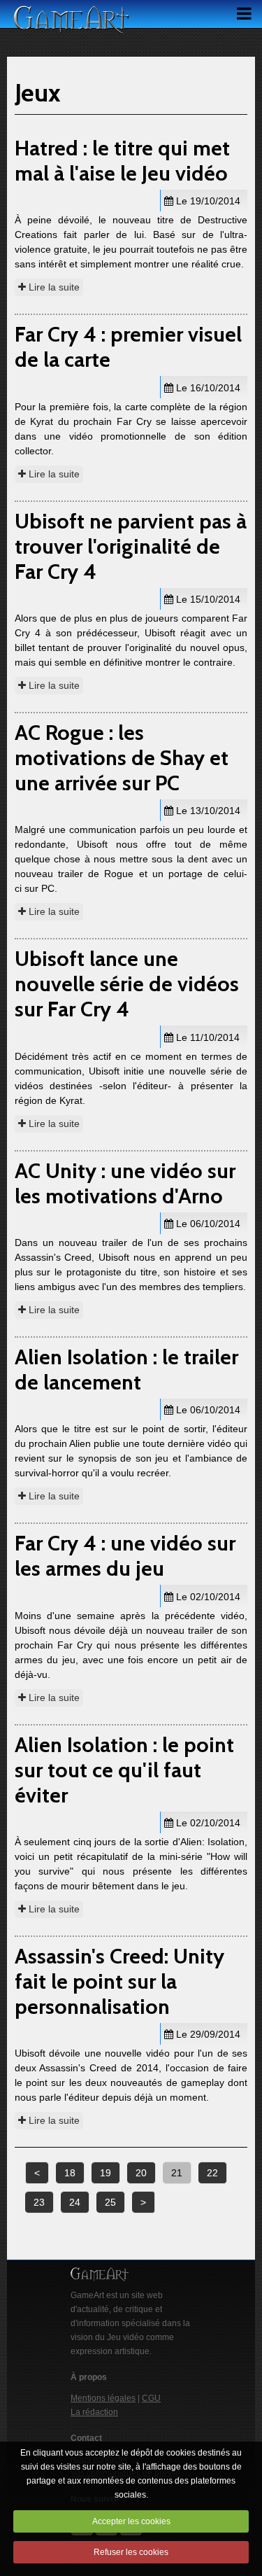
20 (141, 2173)
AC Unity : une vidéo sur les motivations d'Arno (125, 1183)
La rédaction (94, 2412)
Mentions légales (103, 2398)
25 (110, 2202)
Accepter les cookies (131, 2521)
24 (75, 2202)
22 (212, 2173)
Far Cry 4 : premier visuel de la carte (128, 347)
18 (70, 2173)
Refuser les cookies (131, 2552)
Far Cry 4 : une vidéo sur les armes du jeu (125, 1556)
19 (105, 2173)
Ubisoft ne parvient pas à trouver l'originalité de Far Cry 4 (131, 546)
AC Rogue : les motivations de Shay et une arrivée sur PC (122, 758)
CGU (151, 2398)
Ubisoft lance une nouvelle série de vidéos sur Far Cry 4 (127, 984)
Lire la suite (53, 287)
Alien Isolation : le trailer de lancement (126, 1370)
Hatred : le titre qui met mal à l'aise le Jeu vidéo (122, 161)
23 (39, 2202)
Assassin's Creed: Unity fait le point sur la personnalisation (119, 1981)
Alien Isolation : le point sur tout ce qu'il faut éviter (124, 1770)
